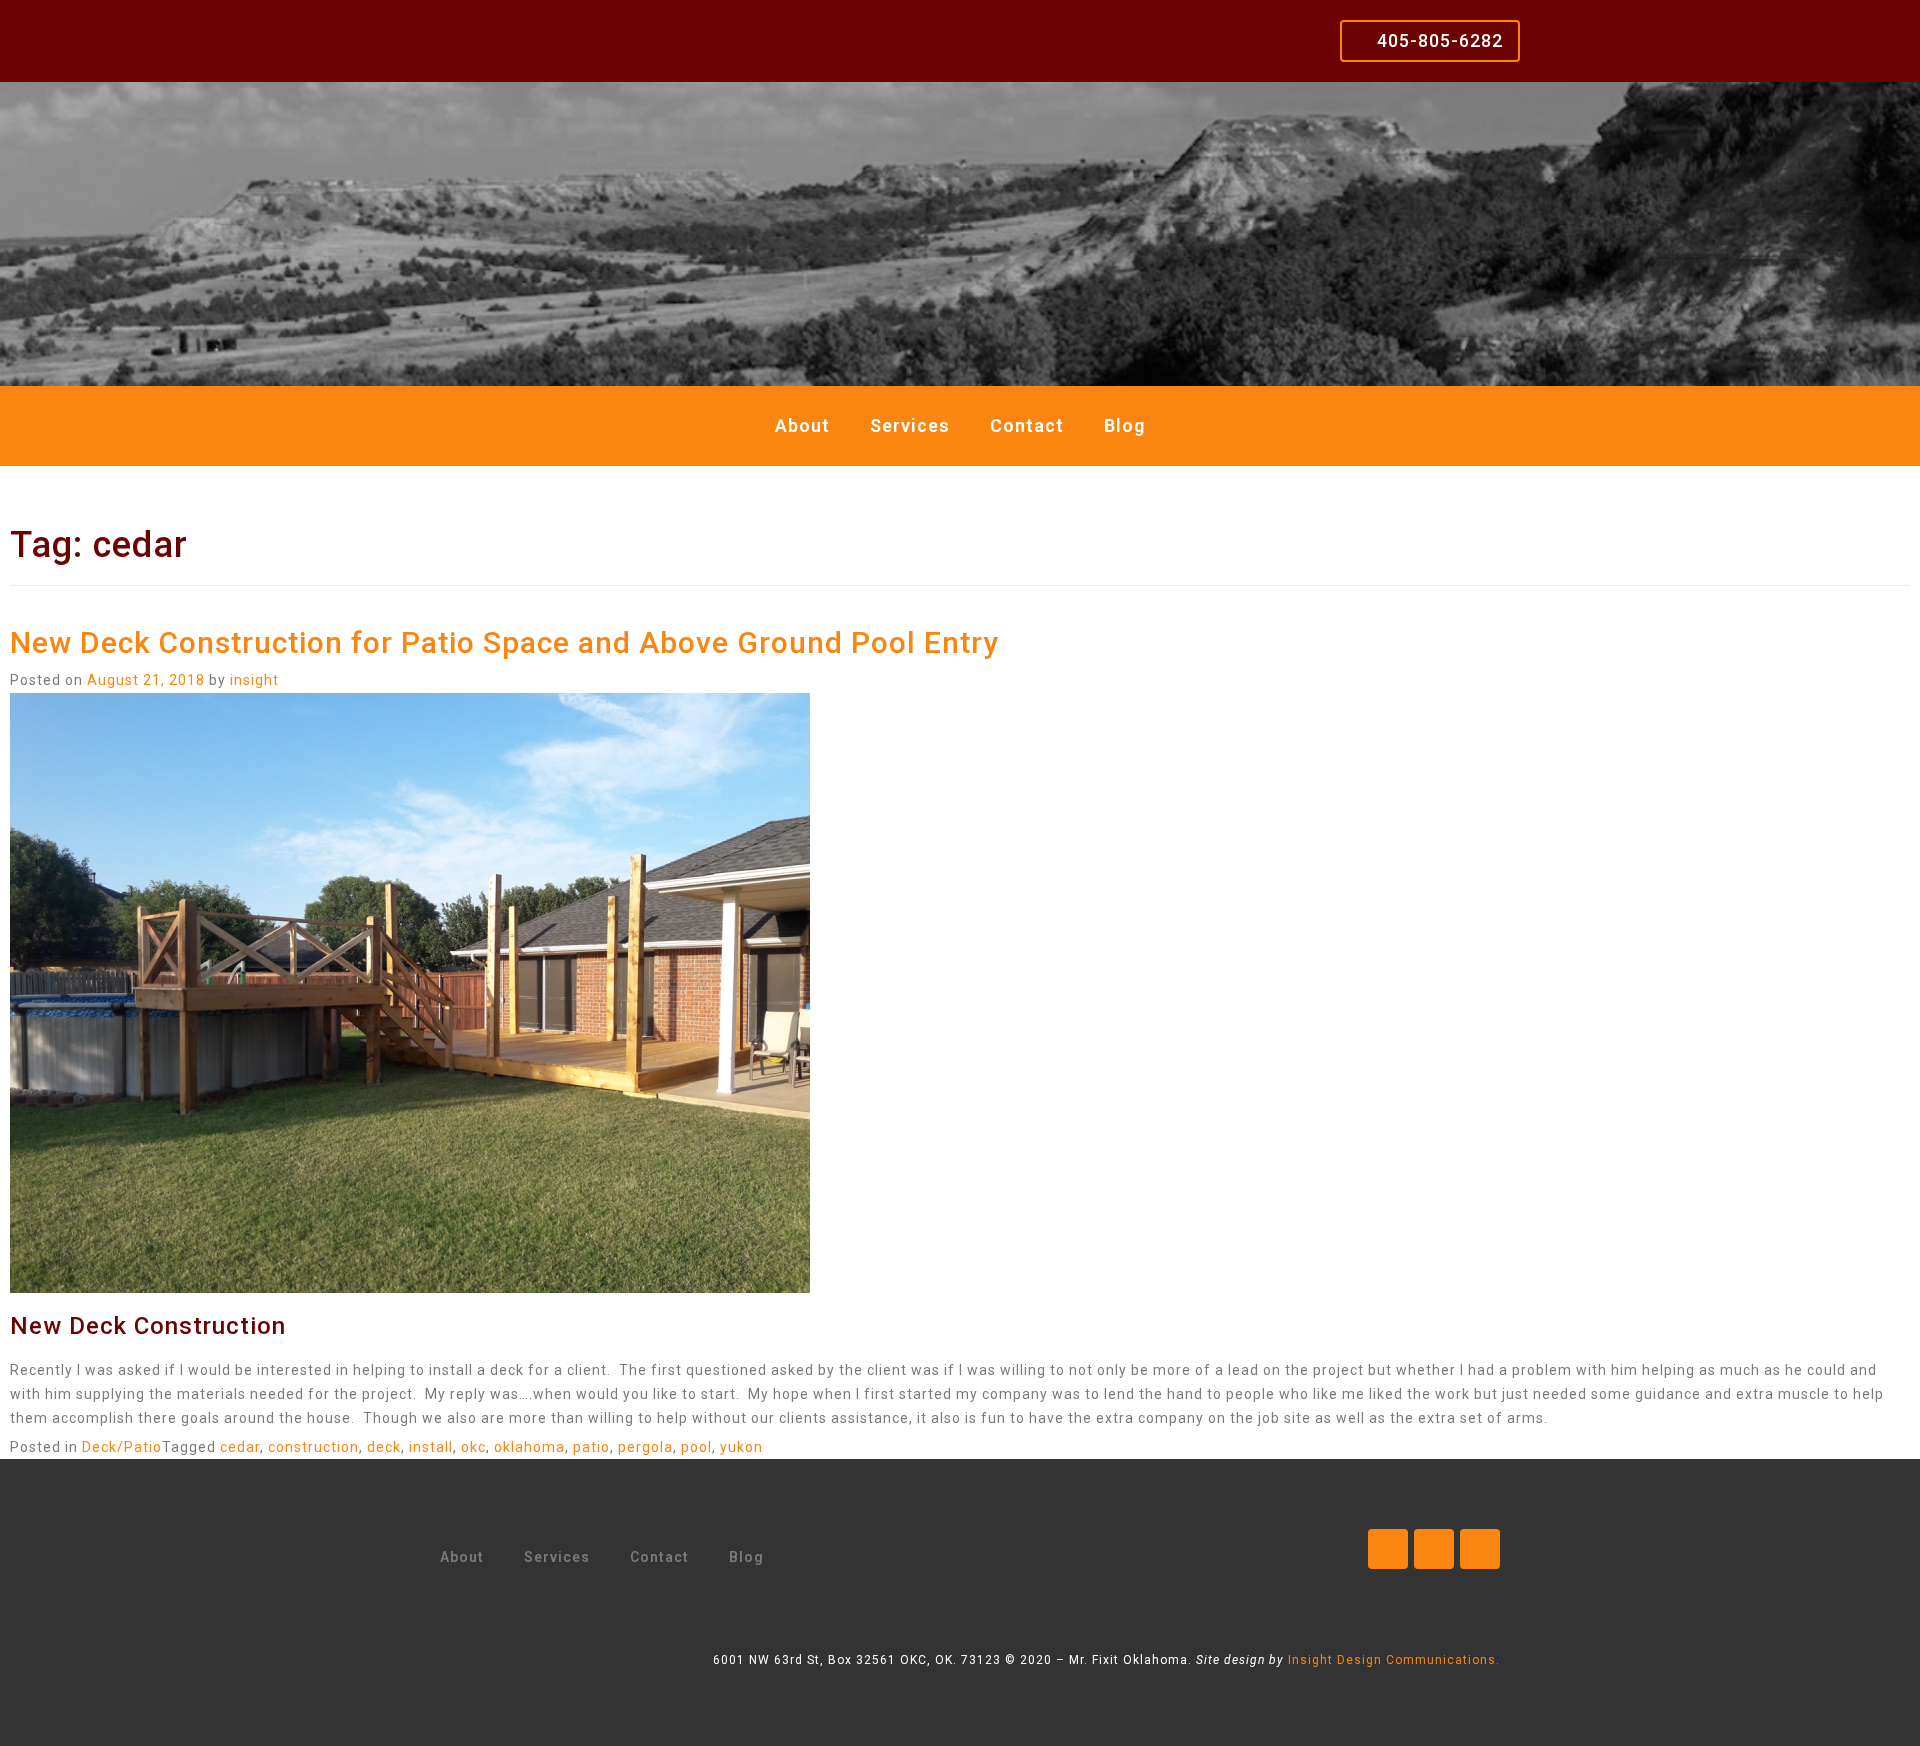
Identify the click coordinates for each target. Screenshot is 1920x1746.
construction (313, 1447)
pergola (645, 1447)
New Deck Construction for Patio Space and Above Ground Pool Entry (504, 642)
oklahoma (529, 1447)
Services (910, 425)
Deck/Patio (122, 1447)
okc (473, 1447)
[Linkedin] (1434, 1549)
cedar (240, 1447)
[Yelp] (1480, 1549)
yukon (741, 1447)
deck (384, 1447)
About (802, 425)
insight (254, 680)
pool (696, 1447)
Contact (1027, 425)
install (431, 1447)
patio (591, 1447)
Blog (1124, 425)
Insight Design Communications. (1394, 1660)
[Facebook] (1388, 1549)
